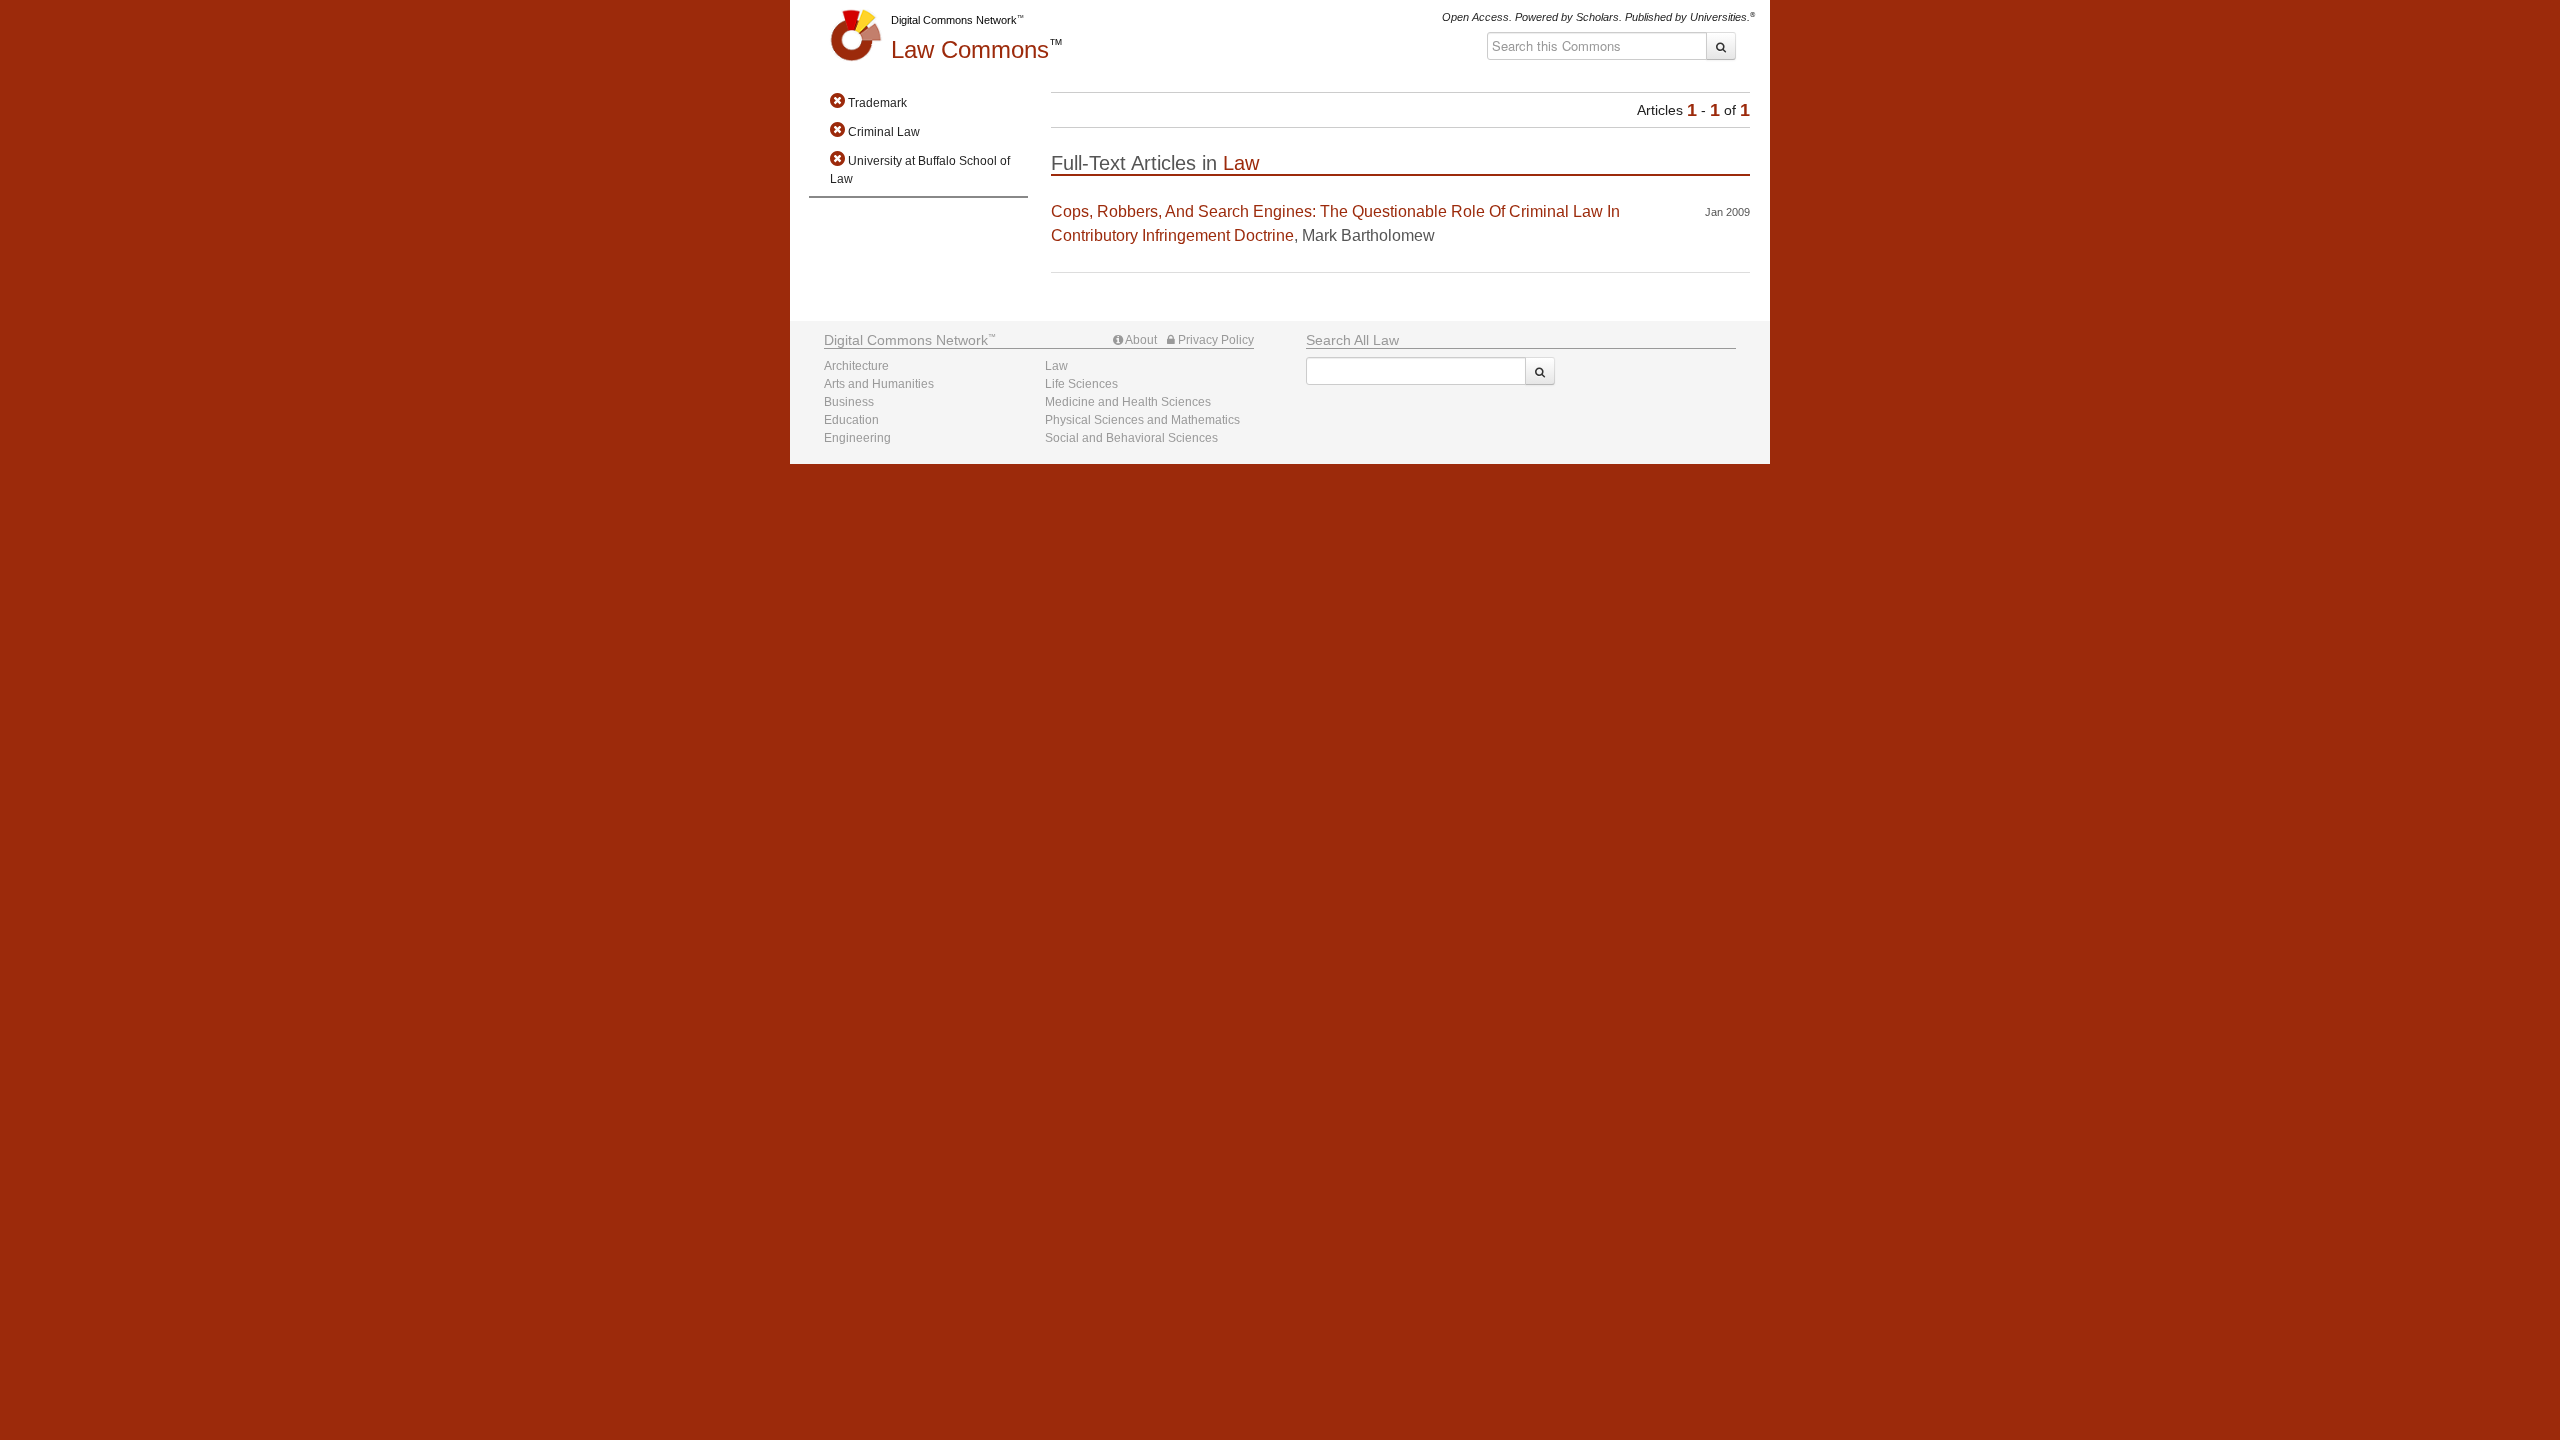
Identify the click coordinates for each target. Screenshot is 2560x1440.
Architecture (856, 366)
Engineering (857, 438)
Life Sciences (1081, 384)
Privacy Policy (1214, 340)
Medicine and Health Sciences (1128, 402)
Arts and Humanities (879, 384)
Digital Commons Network (954, 20)
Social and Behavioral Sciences (1131, 438)
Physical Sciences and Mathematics (1142, 420)
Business (849, 402)
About (1140, 340)
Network (906, 340)
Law (970, 49)
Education (851, 420)
